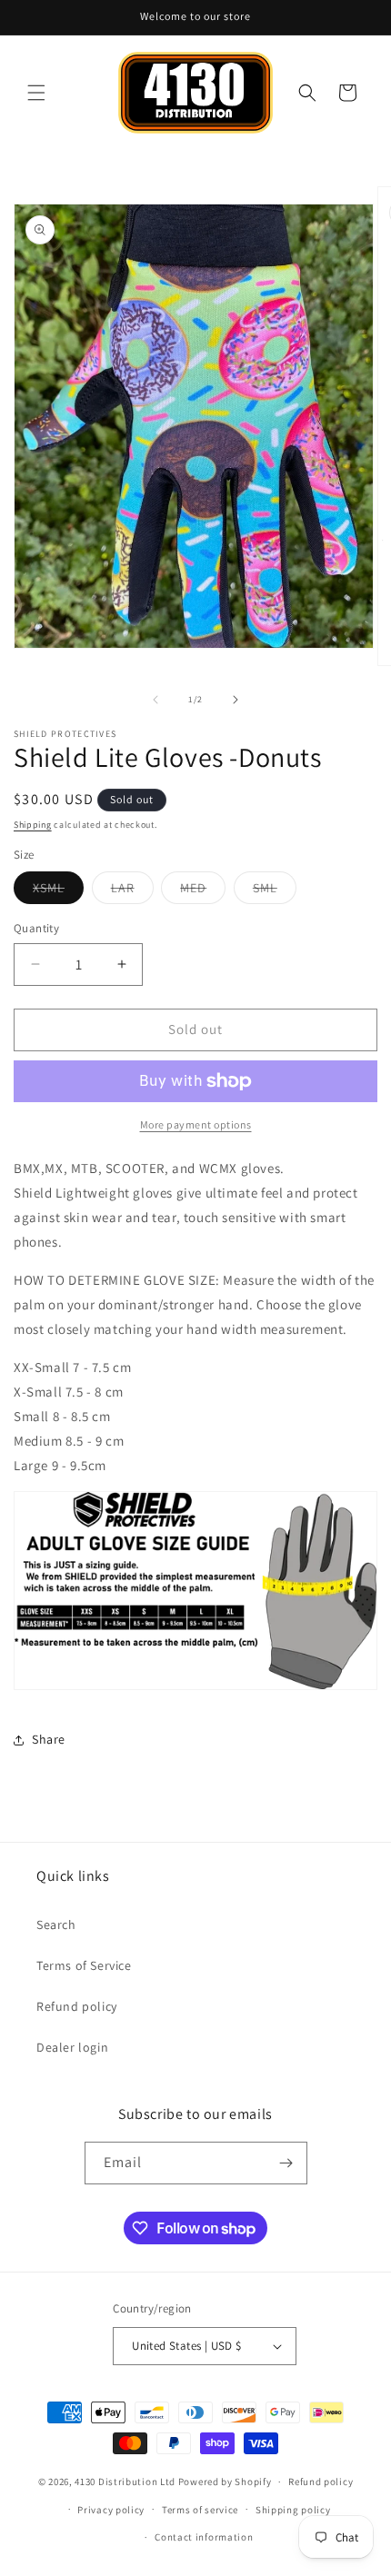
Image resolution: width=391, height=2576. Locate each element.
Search (56, 1925)
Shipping (33, 825)
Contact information (204, 2537)
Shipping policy (293, 2510)
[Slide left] (155, 700)
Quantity (36, 928)
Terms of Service (84, 1965)
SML (275, 891)
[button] (36, 93)
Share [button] (49, 1739)
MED (203, 891)
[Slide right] (236, 700)
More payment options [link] (196, 1124)
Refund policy (77, 2006)
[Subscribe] (286, 2163)
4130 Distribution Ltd (125, 2482)
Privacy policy (111, 2510)
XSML (58, 891)
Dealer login (72, 2047)
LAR (132, 891)
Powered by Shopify (225, 2482)
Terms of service (200, 2510)
